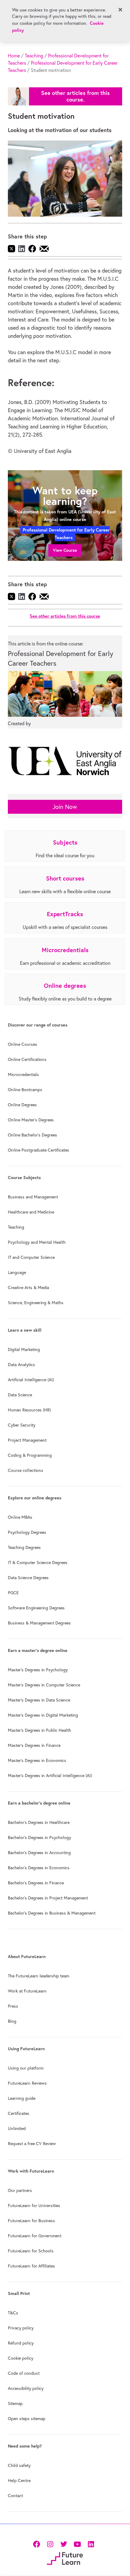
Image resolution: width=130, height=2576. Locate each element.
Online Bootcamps (25, 1090)
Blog (12, 2021)
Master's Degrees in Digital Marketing (43, 1715)
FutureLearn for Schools (31, 2251)
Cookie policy (21, 2358)
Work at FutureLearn (27, 1991)
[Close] (120, 10)
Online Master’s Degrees (31, 1120)
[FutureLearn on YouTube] (77, 2543)
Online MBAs (20, 1517)
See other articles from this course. (75, 96)
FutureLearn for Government (35, 2236)
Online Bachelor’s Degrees (32, 1135)
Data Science (20, 1395)
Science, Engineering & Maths (36, 1303)
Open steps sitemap (27, 2419)
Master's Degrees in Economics (37, 1760)
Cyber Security (22, 1425)
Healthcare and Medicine (31, 1212)
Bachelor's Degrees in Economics (39, 1868)
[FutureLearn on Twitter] (64, 2543)
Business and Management (33, 1197)
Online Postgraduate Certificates (39, 1150)
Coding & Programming (30, 1455)
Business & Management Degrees (39, 1623)
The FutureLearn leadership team (39, 1976)
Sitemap (15, 2403)
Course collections (26, 1470)
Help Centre (19, 2481)
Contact (15, 2496)
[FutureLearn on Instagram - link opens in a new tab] (50, 2543)
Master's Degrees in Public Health (39, 1730)
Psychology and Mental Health (37, 1242)
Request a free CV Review (32, 2144)
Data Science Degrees (28, 1578)
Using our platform (26, 2068)
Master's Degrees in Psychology (38, 1670)
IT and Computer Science (31, 1257)
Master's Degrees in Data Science (39, 1700)
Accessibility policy (26, 2388)
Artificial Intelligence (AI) (31, 1380)
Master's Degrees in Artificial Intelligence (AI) (50, 1776)
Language (17, 1272)
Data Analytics (21, 1365)
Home (14, 56)
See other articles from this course (65, 616)
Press (13, 2006)
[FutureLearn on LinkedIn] (91, 2543)
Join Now (65, 807)
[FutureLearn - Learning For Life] (65, 2558)
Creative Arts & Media (28, 1288)
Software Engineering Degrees (36, 1608)
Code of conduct (24, 2373)
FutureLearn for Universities (34, 2206)
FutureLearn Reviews (27, 2083)
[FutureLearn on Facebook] (38, 2543)
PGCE (13, 1593)
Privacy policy (21, 2328)
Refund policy (21, 2343)
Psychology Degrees (27, 1532)
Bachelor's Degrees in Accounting (39, 1853)
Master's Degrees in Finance (34, 1745)
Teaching (34, 56)
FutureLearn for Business (31, 2221)
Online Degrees (22, 1105)
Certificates (19, 2113)
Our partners (20, 2190)
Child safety (19, 2465)
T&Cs (13, 2313)
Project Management (27, 1440)
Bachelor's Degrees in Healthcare (39, 1822)
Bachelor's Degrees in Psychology (39, 1837)
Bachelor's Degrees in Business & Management (52, 1913)
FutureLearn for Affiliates (31, 2266)
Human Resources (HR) (29, 1410)
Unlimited (17, 2128)
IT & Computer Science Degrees (38, 1563)
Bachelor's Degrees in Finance (36, 1883)
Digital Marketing (24, 1349)
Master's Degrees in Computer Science (44, 1685)
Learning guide (22, 2098)
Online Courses (23, 1044)
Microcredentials (23, 1075)
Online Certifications (27, 1059)
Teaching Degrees (24, 1547)
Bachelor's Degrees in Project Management (48, 1898)
